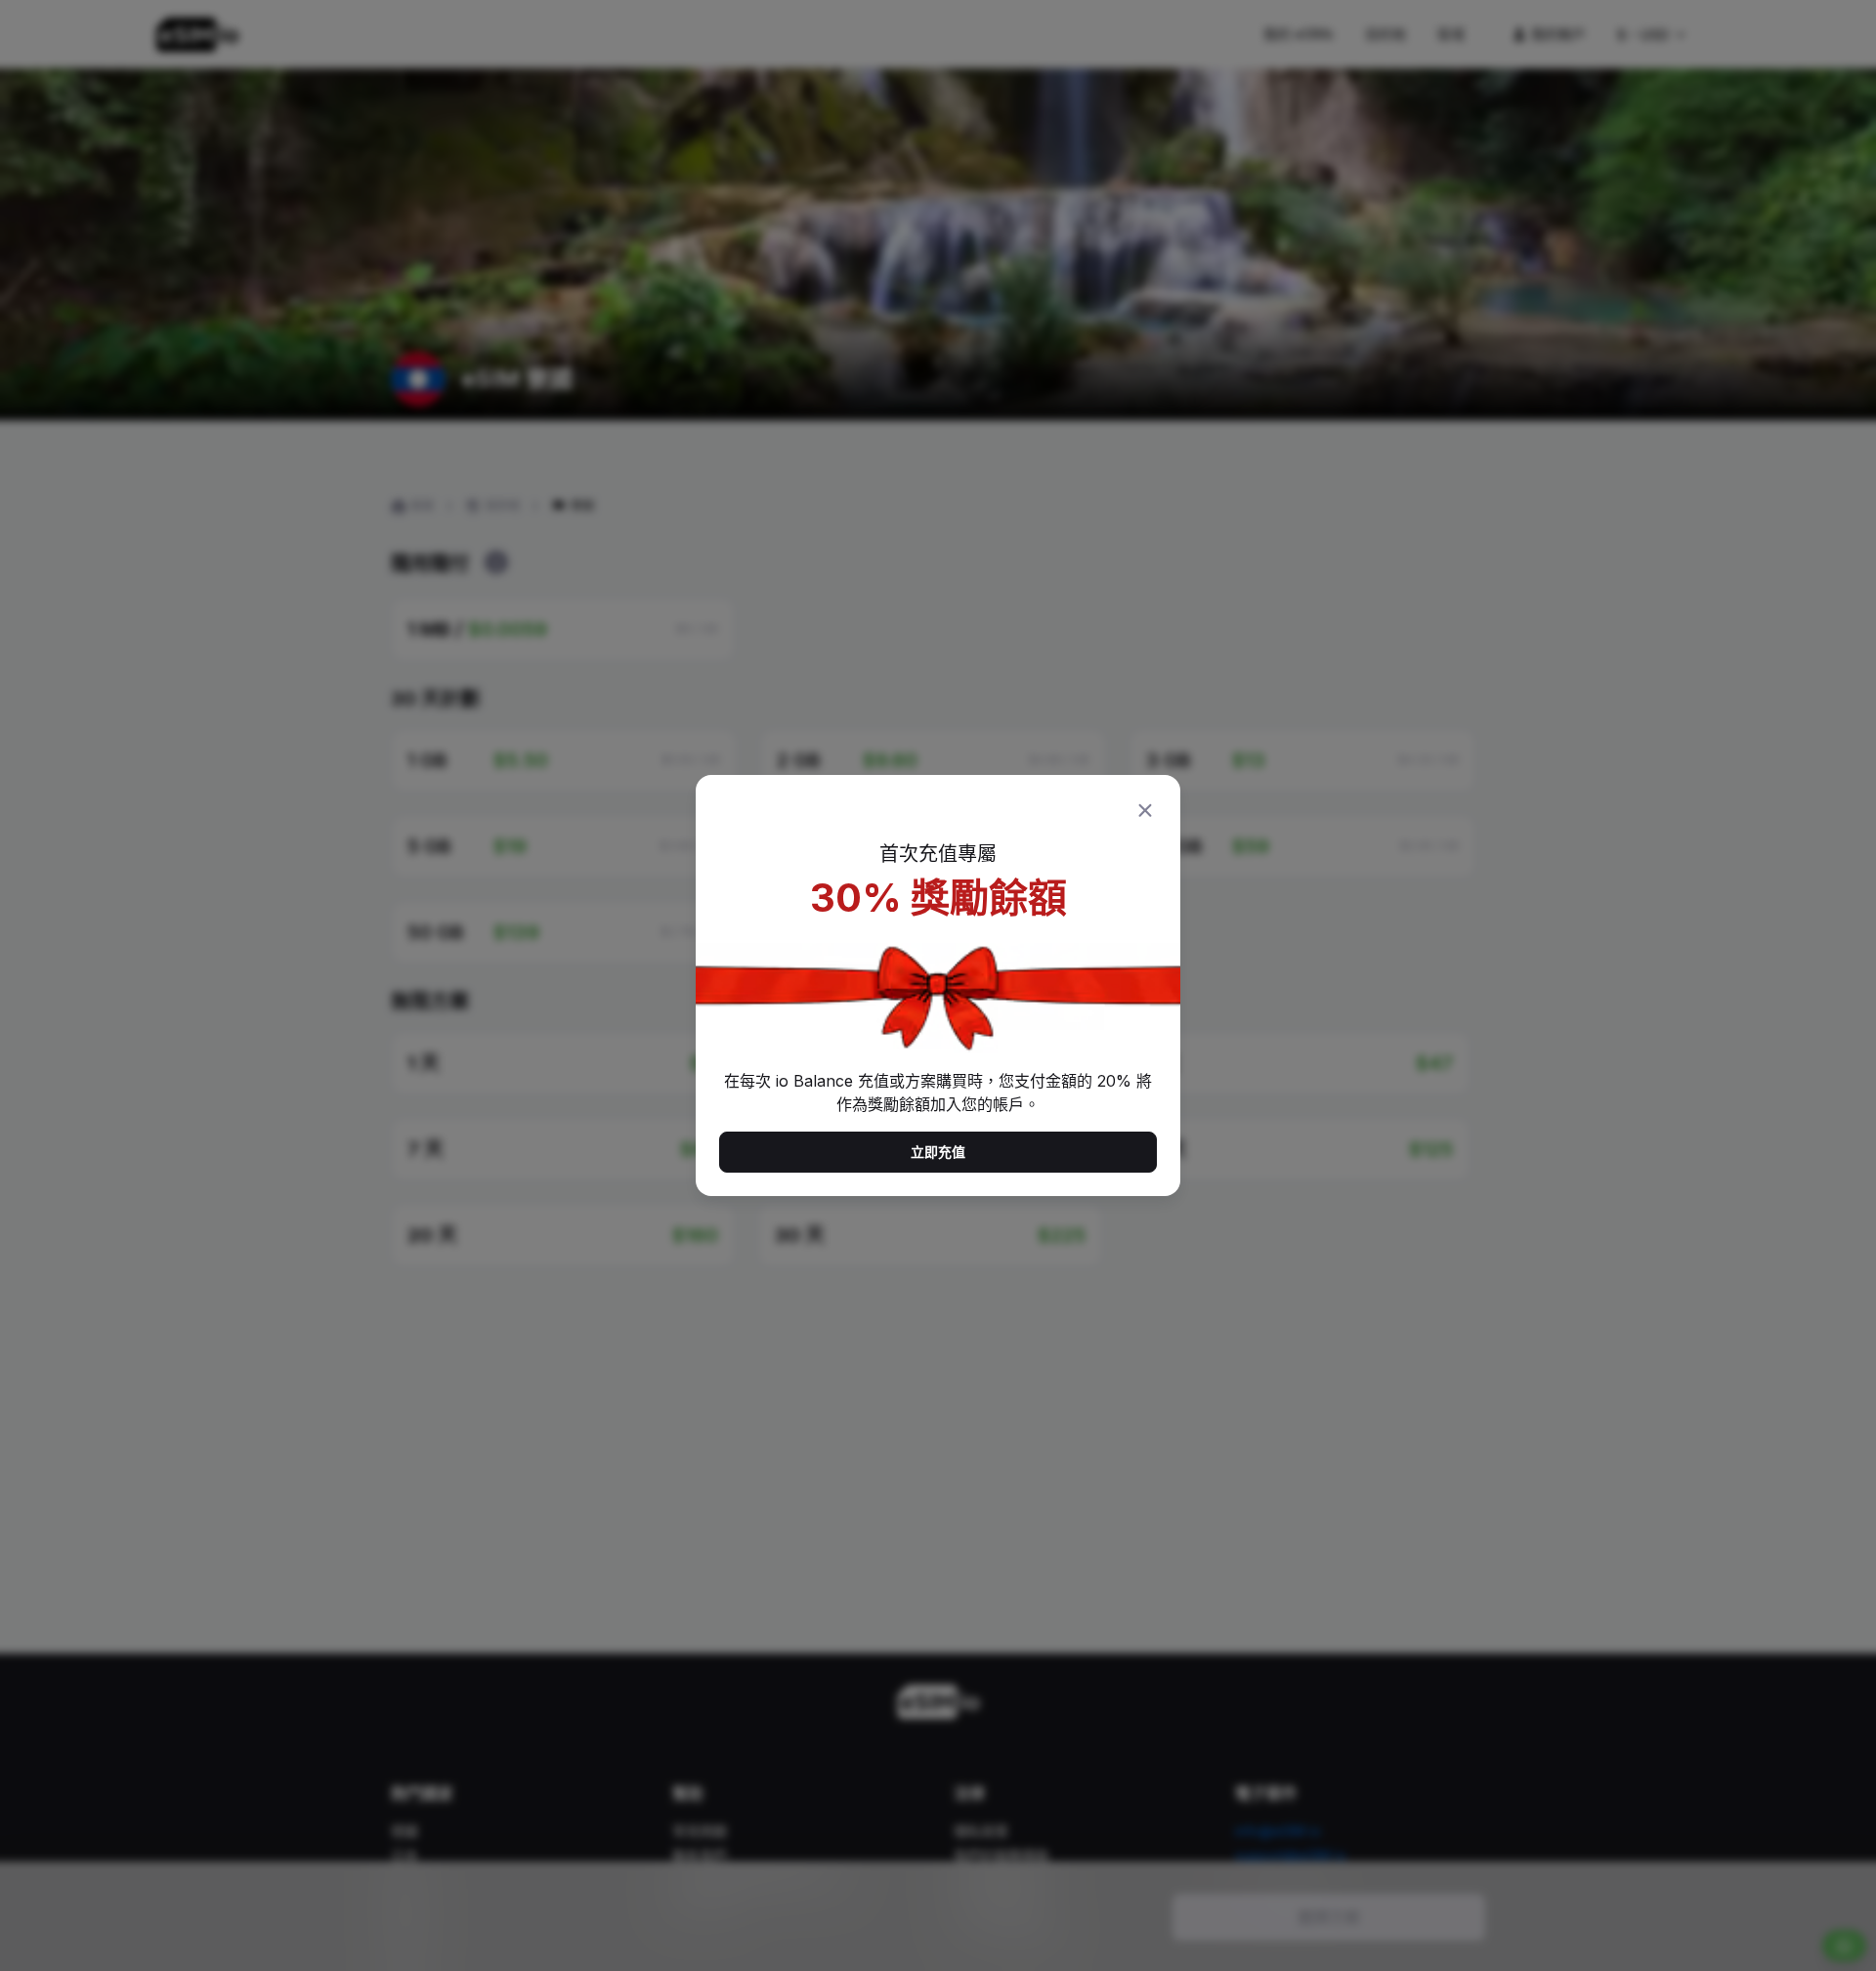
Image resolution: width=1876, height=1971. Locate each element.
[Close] (1145, 810)
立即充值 (938, 1152)
